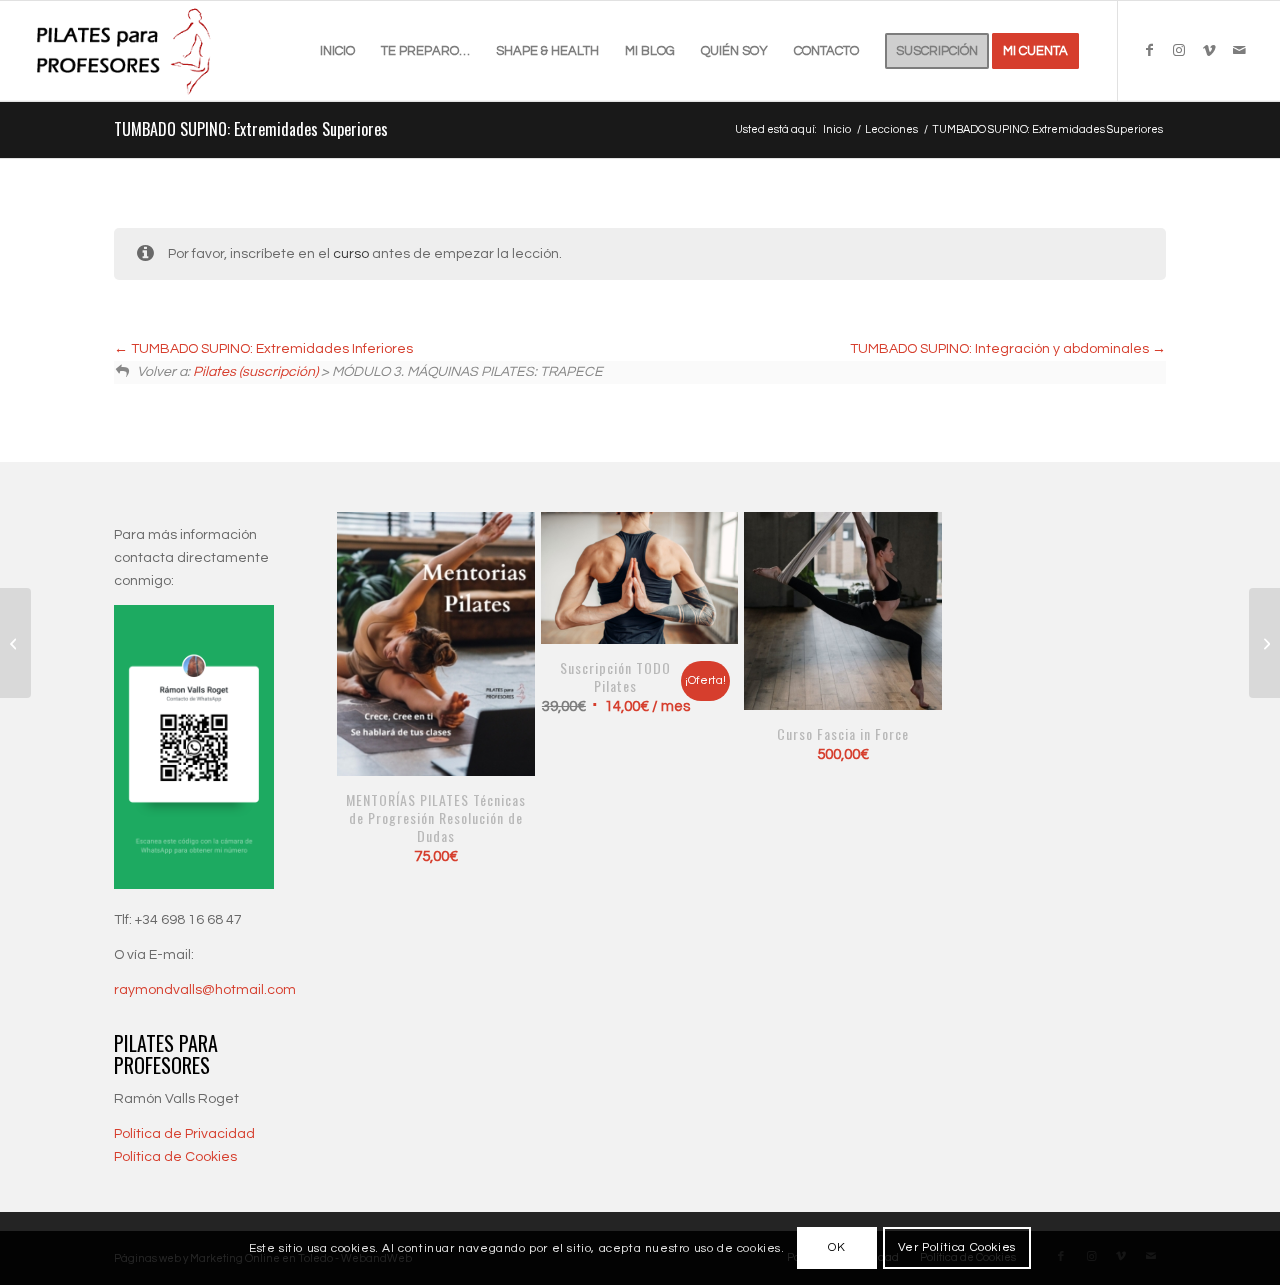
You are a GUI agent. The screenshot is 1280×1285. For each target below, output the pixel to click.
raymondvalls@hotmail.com (205, 990)
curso (351, 254)
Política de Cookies (175, 1157)
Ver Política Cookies (957, 1247)
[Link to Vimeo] (1209, 50)
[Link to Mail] (1239, 50)
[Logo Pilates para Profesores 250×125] (126, 51)
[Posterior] (913, 663)
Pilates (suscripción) (255, 372)
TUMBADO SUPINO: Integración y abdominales (1001, 349)
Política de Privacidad (184, 1134)
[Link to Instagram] (1179, 50)
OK (836, 1247)
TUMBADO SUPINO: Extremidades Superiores (251, 129)
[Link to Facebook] (1149, 50)
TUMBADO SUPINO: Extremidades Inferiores (270, 349)
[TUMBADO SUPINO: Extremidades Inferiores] (15, 643)
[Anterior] (367, 663)
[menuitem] (337, 51)
